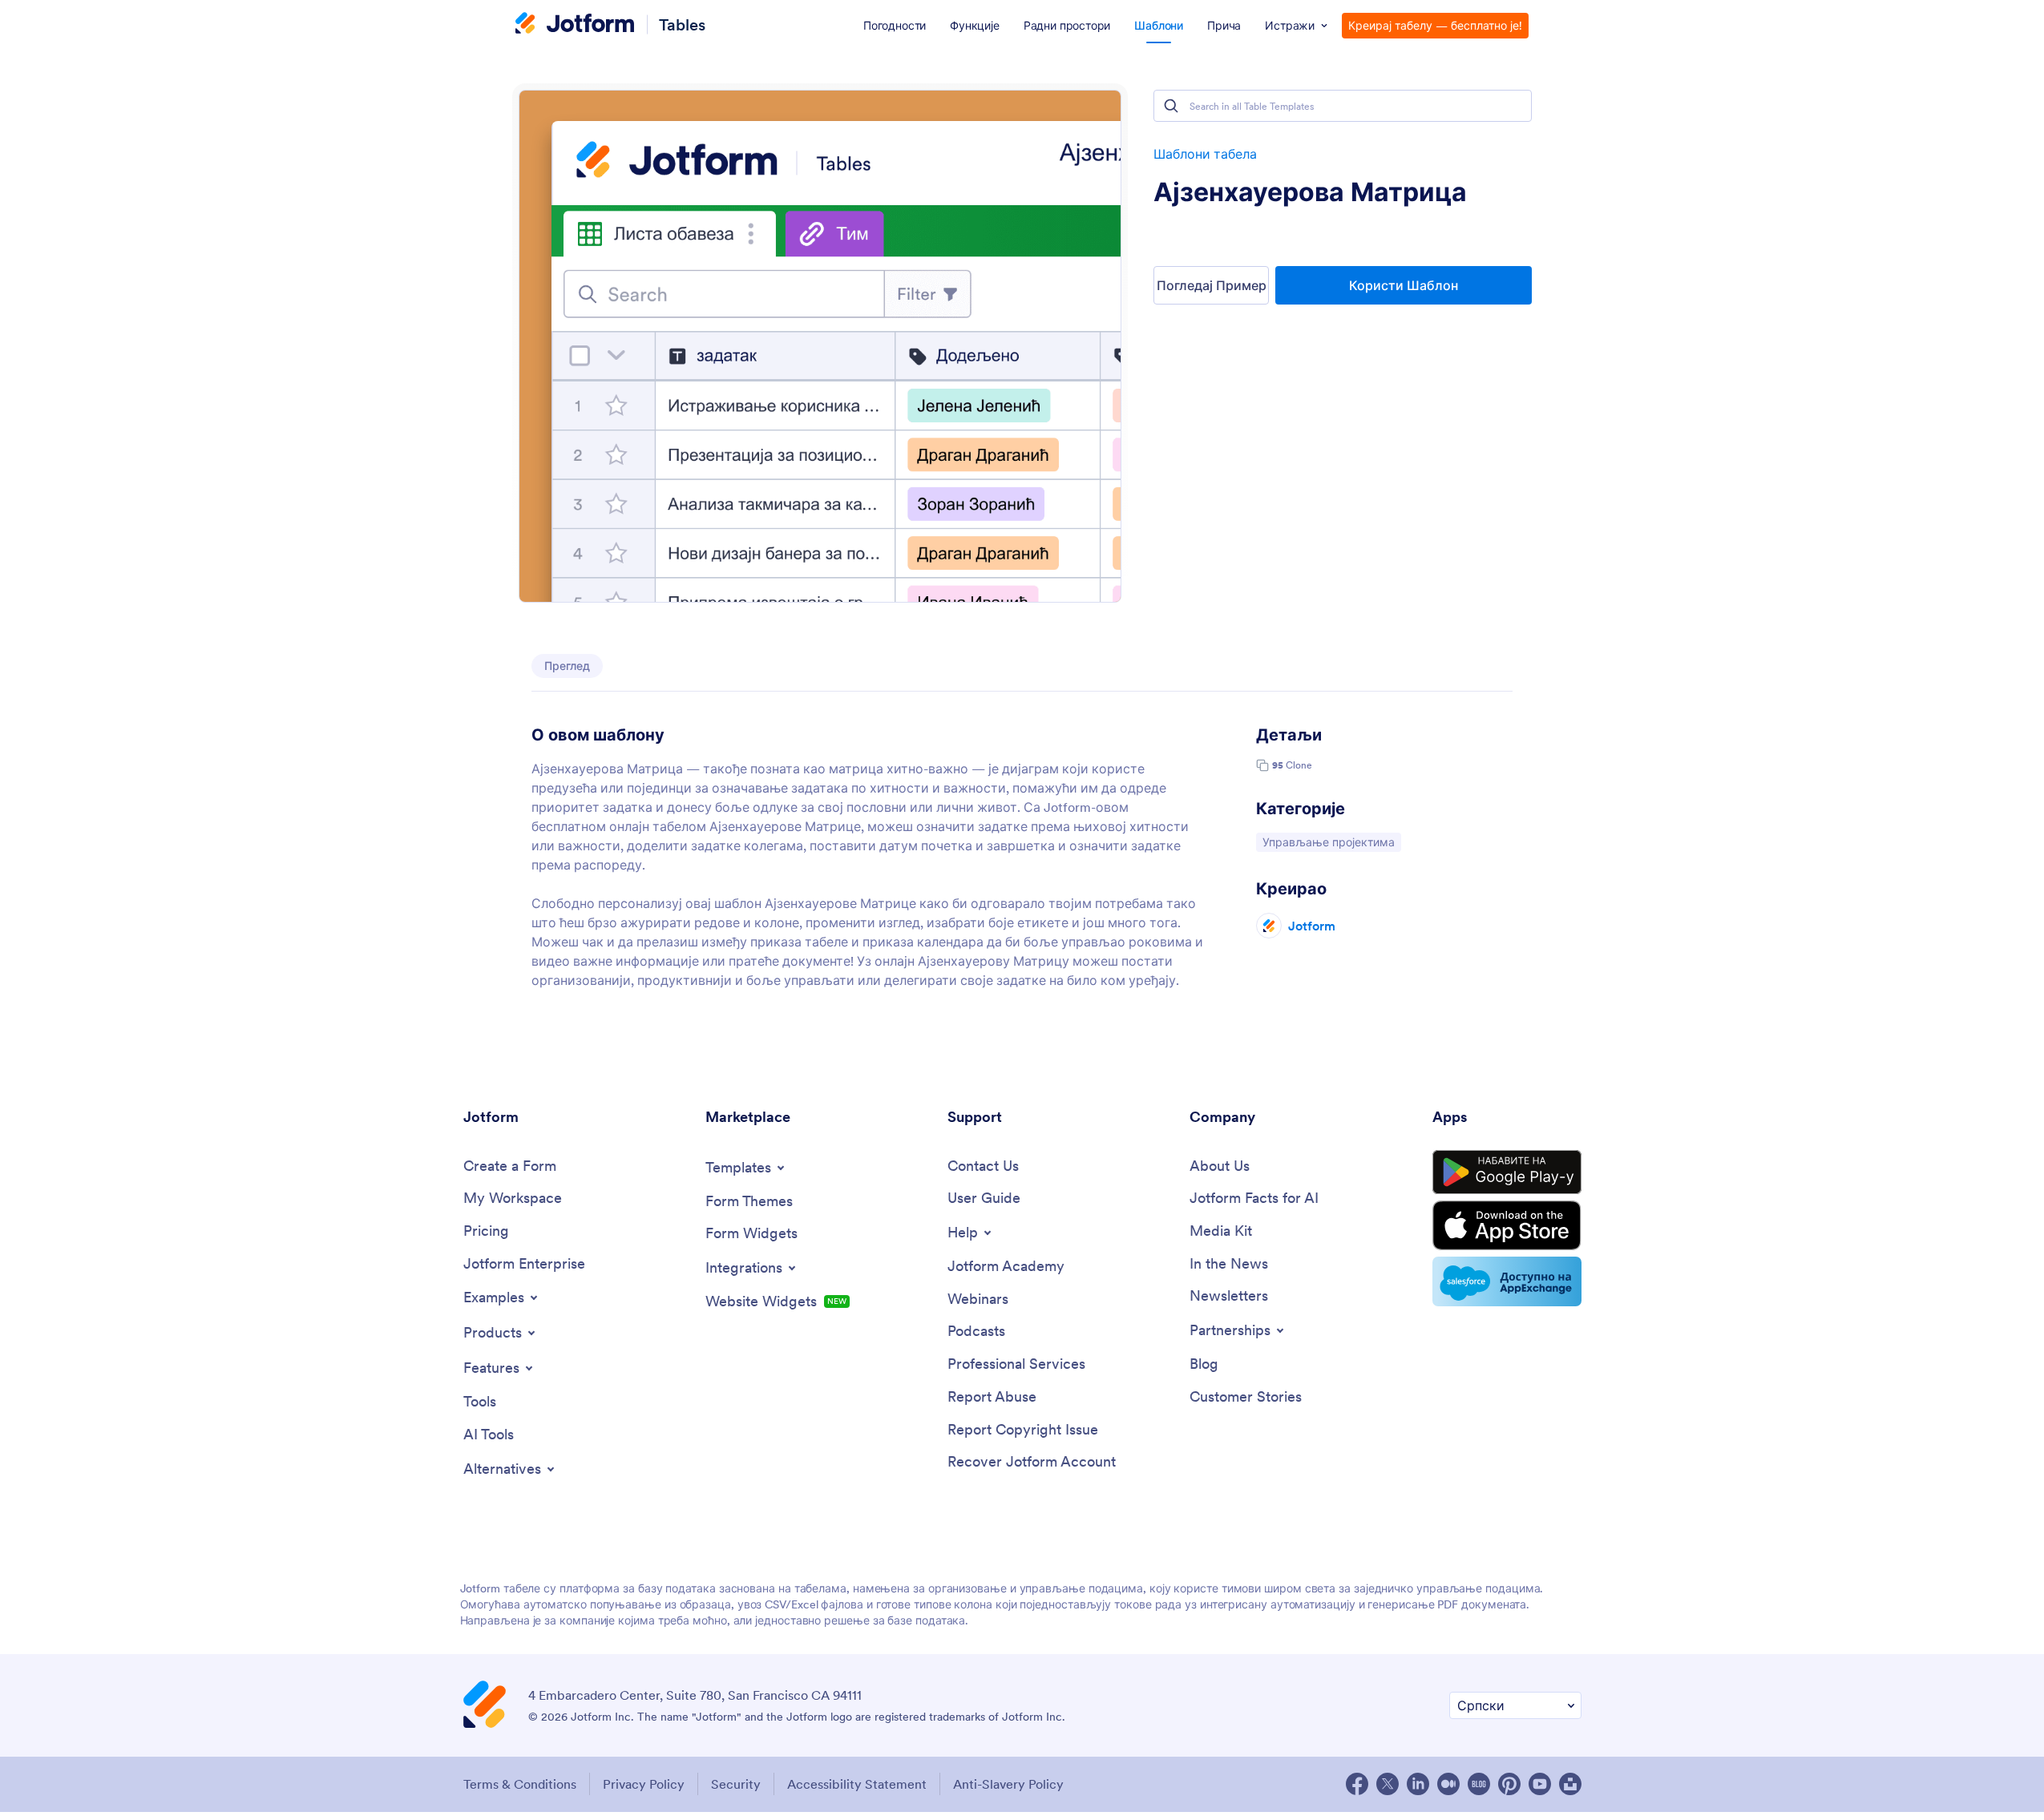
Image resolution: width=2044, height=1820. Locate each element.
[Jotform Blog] (1479, 1784)
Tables (682, 24)
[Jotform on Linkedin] (1418, 1784)
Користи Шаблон (1404, 285)
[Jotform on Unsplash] (1570, 1784)
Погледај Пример (1212, 285)
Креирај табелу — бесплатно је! (1435, 26)
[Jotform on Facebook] (1357, 1784)
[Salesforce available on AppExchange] (1507, 1281)
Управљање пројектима (1328, 842)
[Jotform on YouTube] (1540, 1784)
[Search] (1171, 106)
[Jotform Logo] (575, 25)
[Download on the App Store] (1507, 1225)
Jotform (1312, 926)
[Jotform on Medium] (1448, 1784)
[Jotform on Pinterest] (1509, 1784)
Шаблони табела (1205, 154)
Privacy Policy (644, 1784)
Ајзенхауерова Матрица (1310, 192)
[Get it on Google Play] (1507, 1172)
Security (736, 1784)
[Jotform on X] (1388, 1784)
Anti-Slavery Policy (1008, 1784)
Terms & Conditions (520, 1784)
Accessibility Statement (857, 1784)
